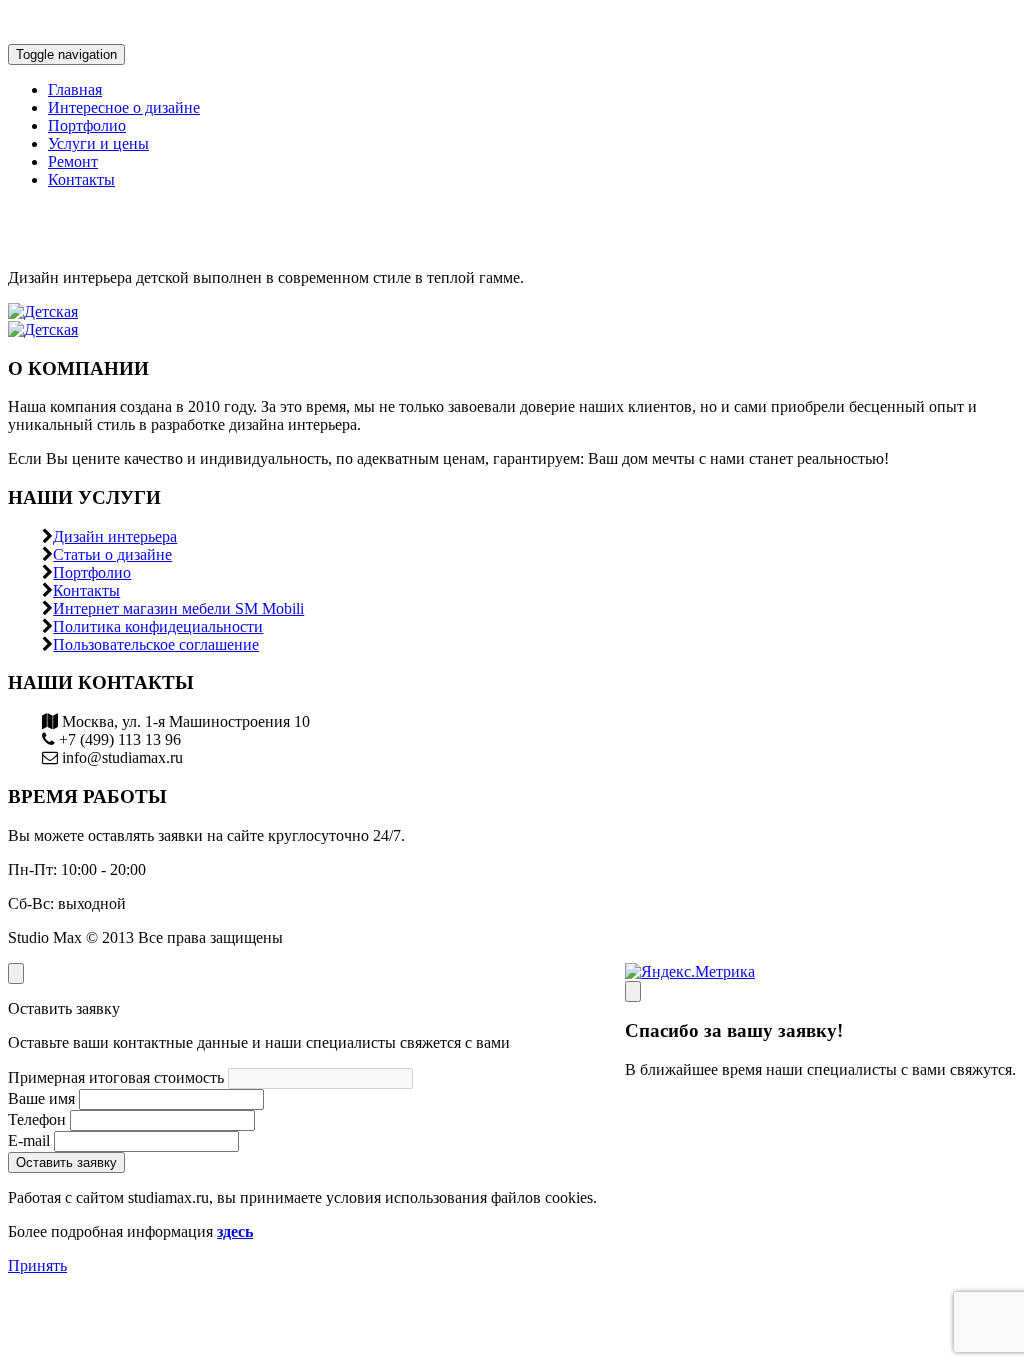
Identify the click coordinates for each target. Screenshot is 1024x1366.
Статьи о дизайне (112, 554)
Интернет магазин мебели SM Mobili (178, 608)
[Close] (633, 991)
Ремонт (73, 161)
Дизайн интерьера (115, 536)
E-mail (29, 1140)
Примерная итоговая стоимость (116, 1077)
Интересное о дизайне (124, 107)
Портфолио (87, 125)
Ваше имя (41, 1098)
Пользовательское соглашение (156, 644)
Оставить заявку (66, 1162)
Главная (75, 89)
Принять (37, 1265)
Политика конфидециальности (158, 626)
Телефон (37, 1119)
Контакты (81, 179)
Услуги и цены (98, 143)
